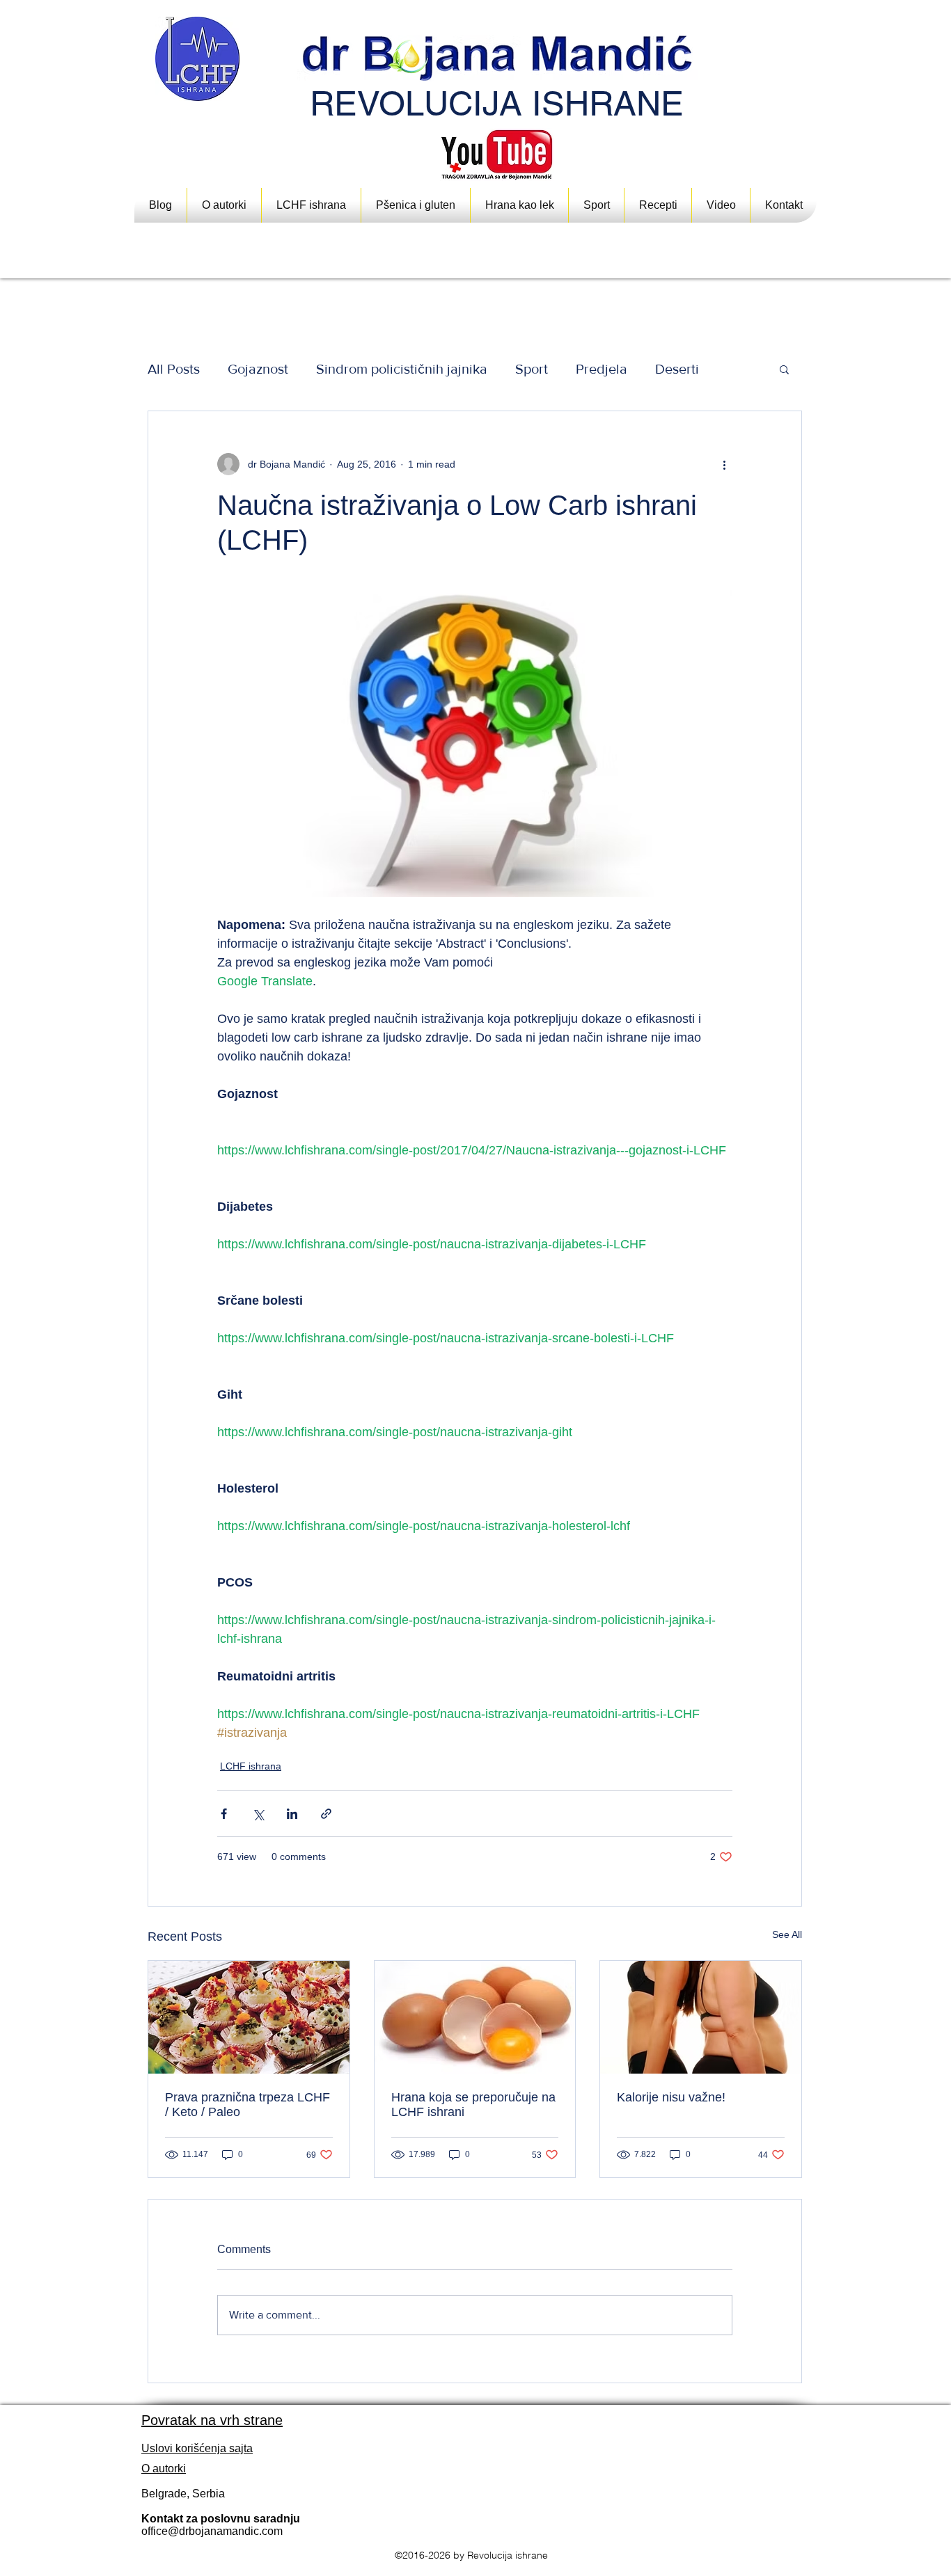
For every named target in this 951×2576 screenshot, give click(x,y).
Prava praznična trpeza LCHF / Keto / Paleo (247, 2105)
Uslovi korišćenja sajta (197, 2448)
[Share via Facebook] (224, 1814)
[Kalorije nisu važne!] (701, 2017)
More (671, 369)
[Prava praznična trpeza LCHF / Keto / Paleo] (249, 2017)
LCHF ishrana (251, 1766)
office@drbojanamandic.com (212, 2531)
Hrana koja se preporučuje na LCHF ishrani (473, 2105)
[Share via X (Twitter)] (258, 1814)
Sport (532, 369)
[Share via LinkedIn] (292, 1814)
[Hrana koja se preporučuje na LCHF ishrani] (475, 2017)
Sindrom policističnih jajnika (402, 369)
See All (787, 1934)
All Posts (174, 369)
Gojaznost (258, 369)
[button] (519, 205)
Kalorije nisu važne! (671, 2097)
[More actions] (724, 464)
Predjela (602, 369)
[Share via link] (326, 1814)
